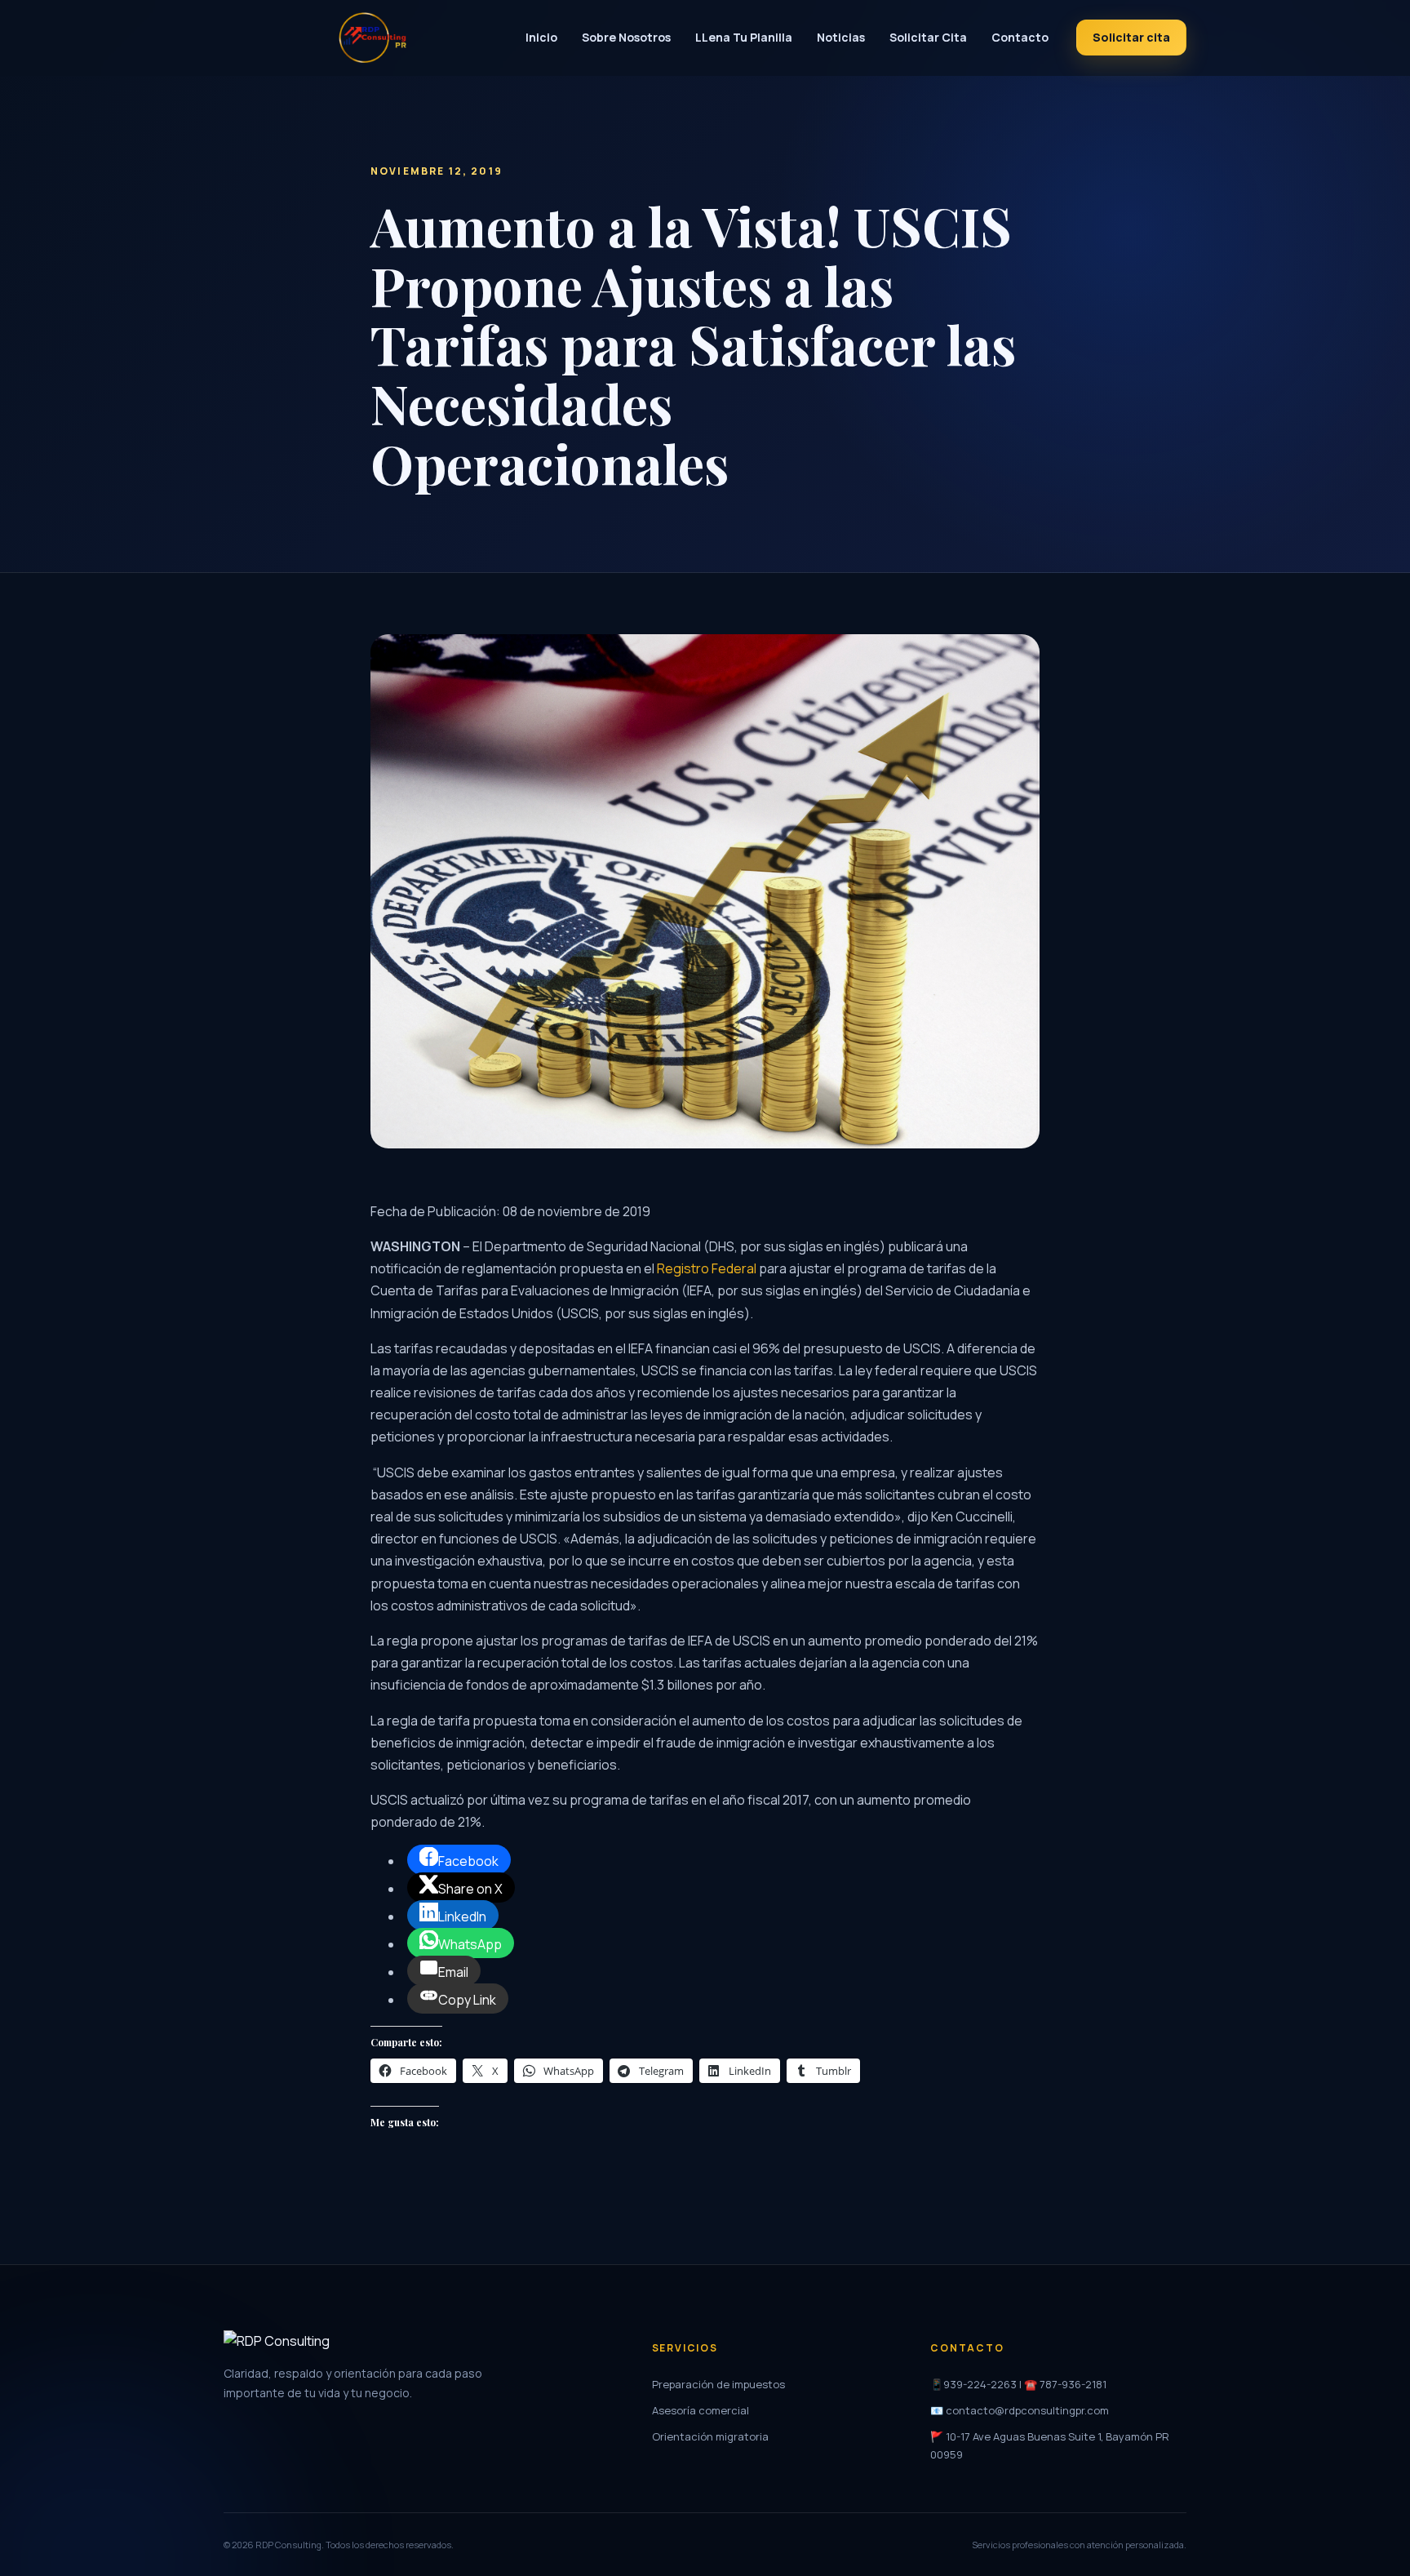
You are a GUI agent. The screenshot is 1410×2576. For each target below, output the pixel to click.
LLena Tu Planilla (744, 37)
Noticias (841, 37)
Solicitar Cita (928, 37)
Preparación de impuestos (718, 2384)
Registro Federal (707, 1268)
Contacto (1020, 37)
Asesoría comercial (701, 2410)
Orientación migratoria (710, 2436)
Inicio (541, 37)
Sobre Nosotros (626, 37)
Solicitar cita (1131, 37)
